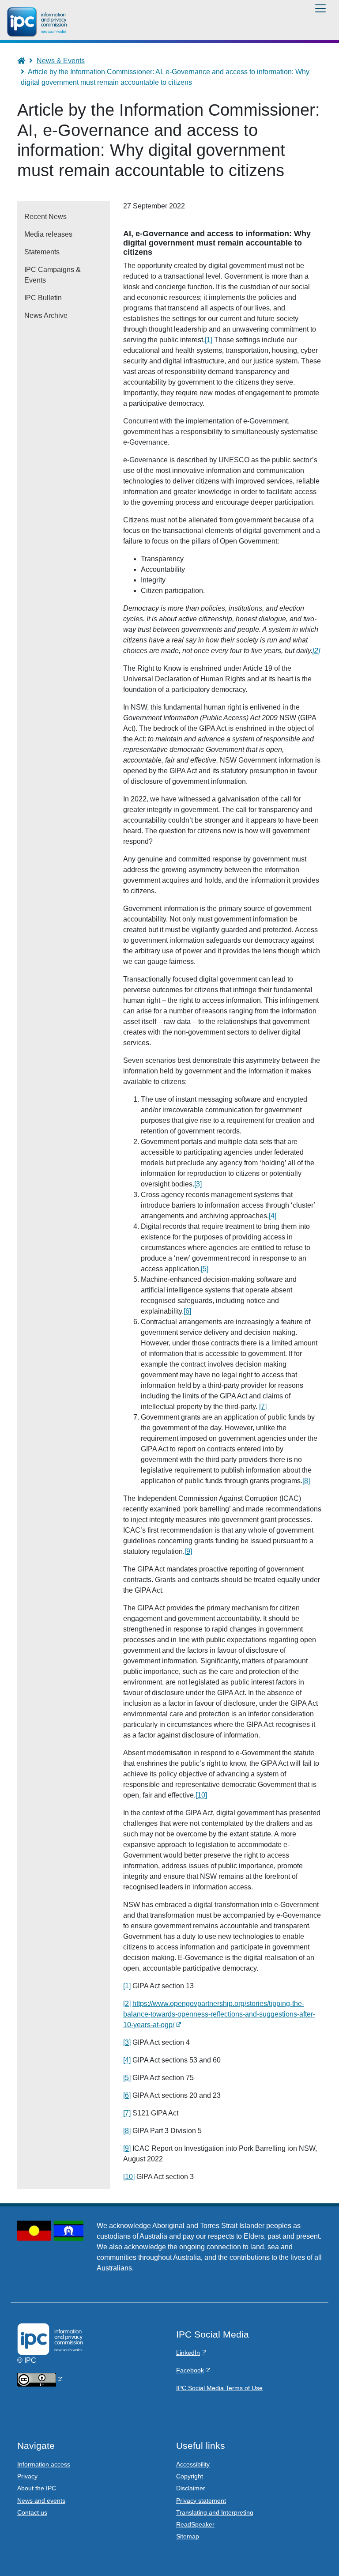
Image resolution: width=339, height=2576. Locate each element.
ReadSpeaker (195, 2524)
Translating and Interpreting (215, 2512)
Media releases (48, 234)
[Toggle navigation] (320, 8)
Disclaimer (191, 2488)
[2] (316, 651)
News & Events (61, 61)
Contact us (32, 2512)
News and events (41, 2500)
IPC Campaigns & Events (53, 275)
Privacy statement (201, 2500)
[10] (201, 1795)
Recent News (45, 217)
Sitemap (188, 2536)
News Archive (46, 315)
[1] (209, 340)
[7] (263, 1407)
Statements (42, 252)
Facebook (190, 2370)
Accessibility (193, 2464)
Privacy (27, 2476)
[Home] (38, 22)
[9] (188, 1551)
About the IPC (37, 2488)
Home (25, 61)
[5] (205, 1269)
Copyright (190, 2476)
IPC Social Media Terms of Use (219, 2388)
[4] (273, 1216)
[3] (198, 1184)
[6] (187, 1311)
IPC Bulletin (43, 298)
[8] (306, 1481)
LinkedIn (188, 2353)
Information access (44, 2464)
